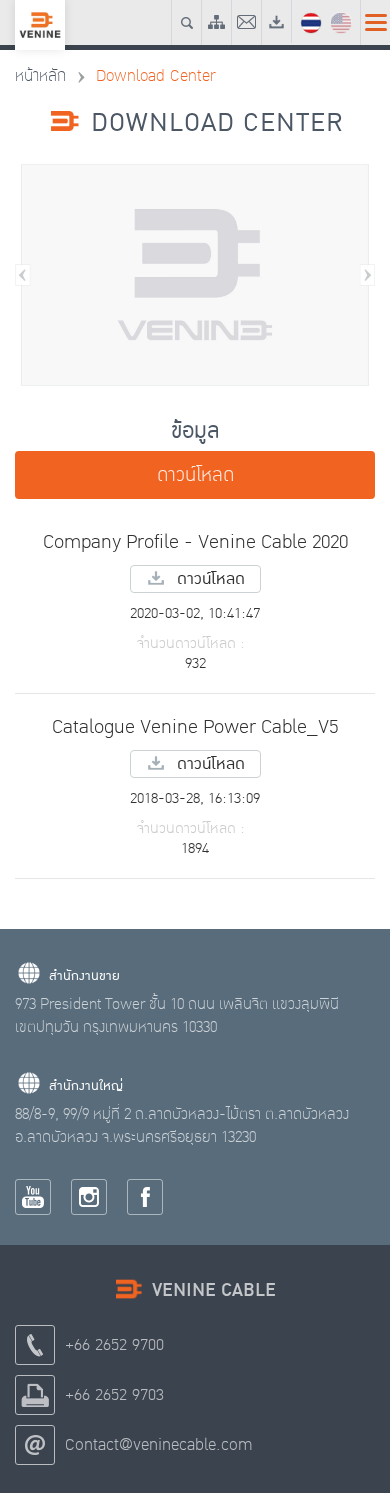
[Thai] (311, 21)
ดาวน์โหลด (195, 474)
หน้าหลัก (40, 76)
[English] (341, 21)
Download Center (156, 76)
